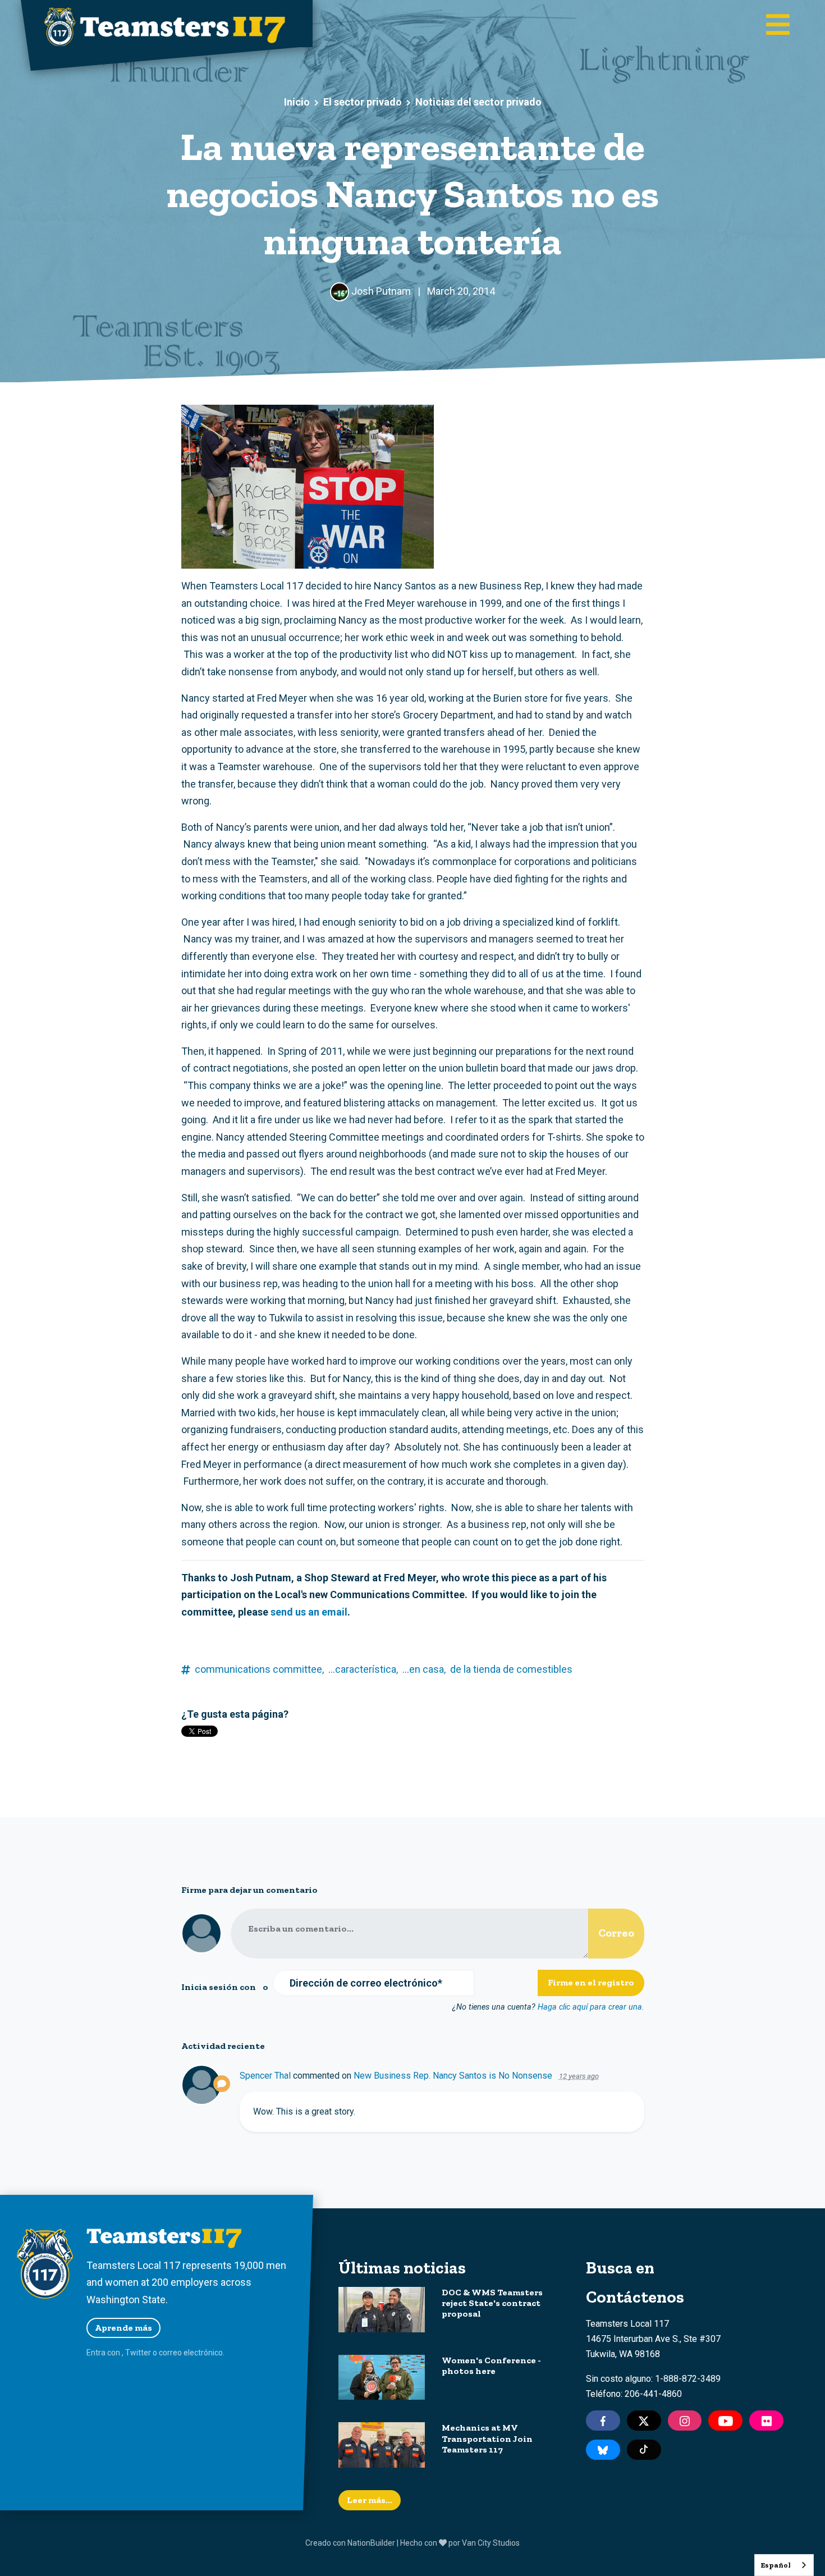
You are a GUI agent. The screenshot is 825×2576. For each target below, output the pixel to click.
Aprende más (123, 2328)
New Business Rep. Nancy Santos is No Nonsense (453, 2076)
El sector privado (363, 102)
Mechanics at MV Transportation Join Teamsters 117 (487, 2438)
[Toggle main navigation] (778, 26)
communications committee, (259, 1669)
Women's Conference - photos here (491, 2365)
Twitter (138, 2353)
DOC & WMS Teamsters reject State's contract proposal (492, 2303)
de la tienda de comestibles (511, 1669)
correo (170, 2353)
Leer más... (370, 2500)
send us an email (309, 1612)
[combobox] (784, 2565)
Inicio (297, 102)
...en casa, (424, 1669)
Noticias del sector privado (478, 102)
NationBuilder (371, 2543)
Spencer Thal (265, 2076)
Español (776, 2565)
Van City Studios (491, 2543)
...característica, (363, 1669)
